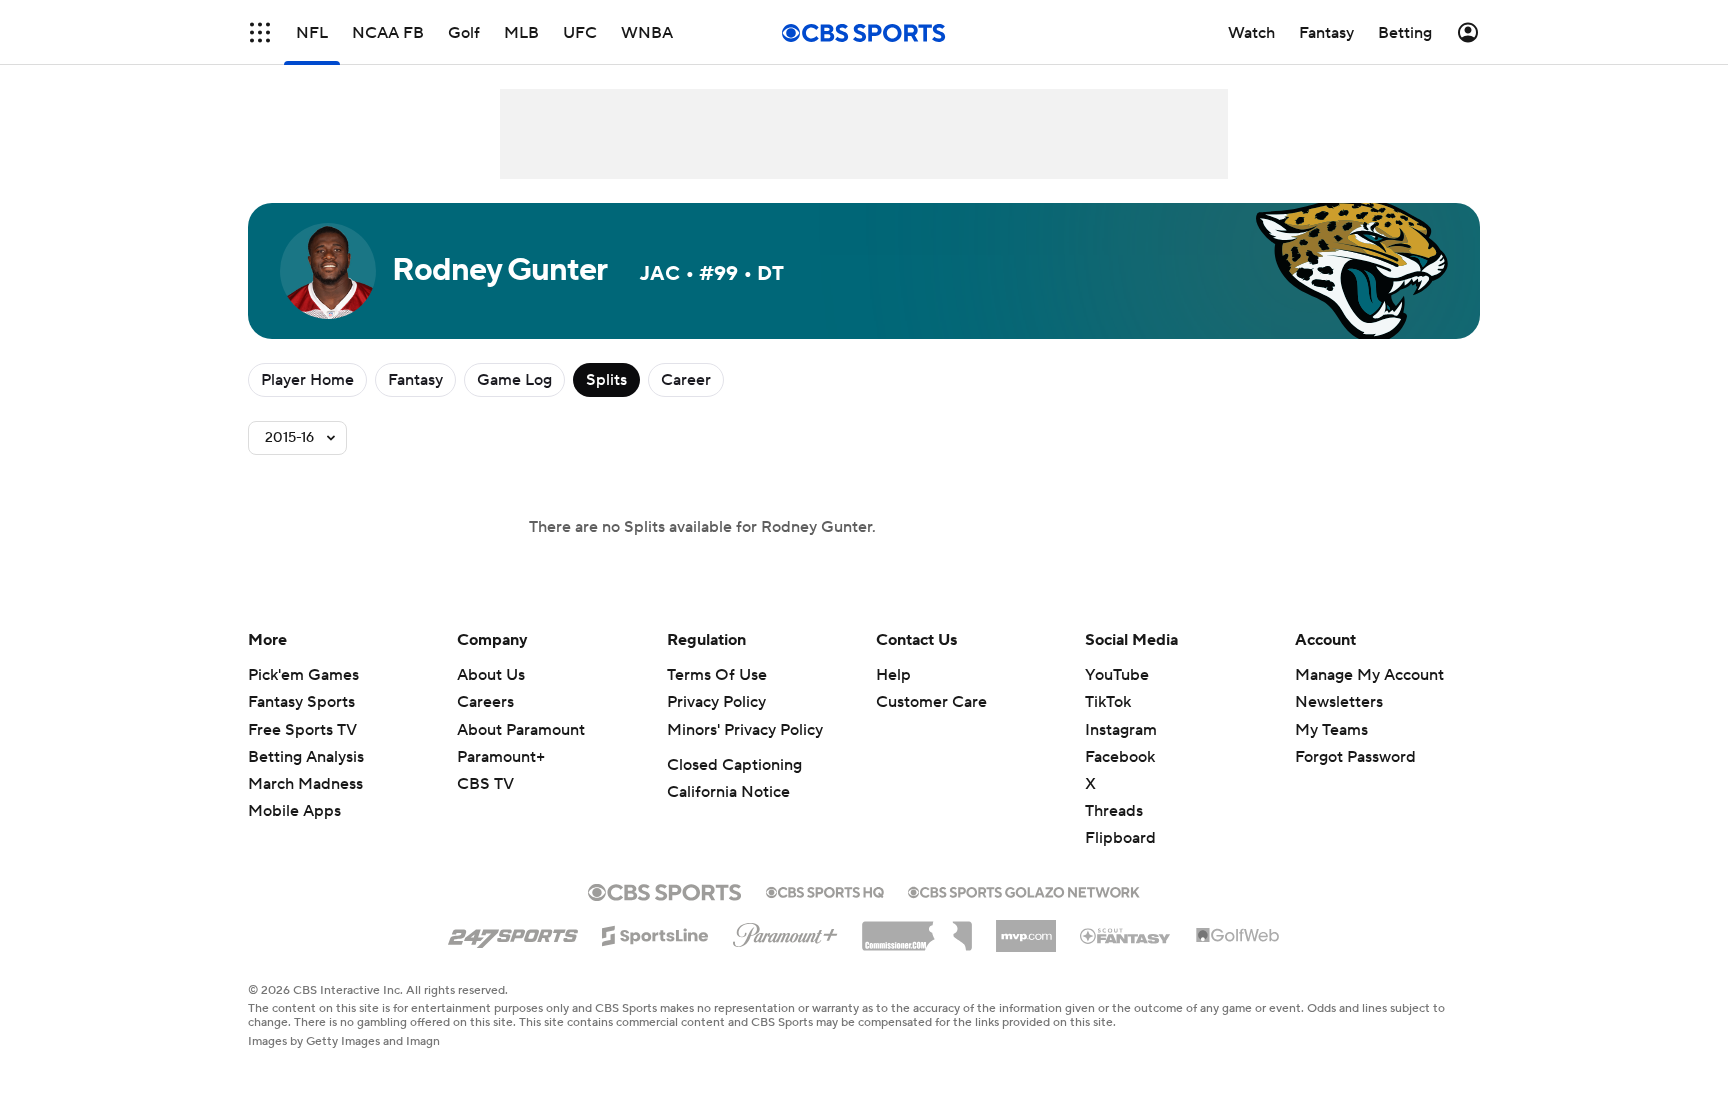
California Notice (728, 792)
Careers (485, 702)
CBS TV (485, 784)
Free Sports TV (302, 730)
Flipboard (1120, 838)
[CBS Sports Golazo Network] (1024, 890)
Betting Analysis (306, 757)
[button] (260, 32)
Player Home (307, 380)
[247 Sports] (513, 932)
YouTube (1117, 675)
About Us (491, 675)
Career (686, 380)
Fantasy (415, 380)
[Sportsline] (655, 933)
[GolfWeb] (1238, 936)
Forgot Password (1355, 757)
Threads (1114, 811)
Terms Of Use (717, 675)
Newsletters (1339, 702)
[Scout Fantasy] (1126, 935)
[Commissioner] (917, 929)
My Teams (1331, 730)
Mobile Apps (294, 811)
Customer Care (931, 702)
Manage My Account (1369, 675)
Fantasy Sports (301, 702)
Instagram (1121, 730)
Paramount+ (501, 757)
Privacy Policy (716, 702)
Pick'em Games (303, 675)
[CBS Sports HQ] (825, 890)
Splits (606, 380)
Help (893, 675)
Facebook (1120, 757)
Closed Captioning (734, 765)
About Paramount (521, 730)
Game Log (514, 380)
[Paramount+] (785, 931)
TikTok (1108, 702)
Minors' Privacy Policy (745, 730)
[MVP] (1026, 928)
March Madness (305, 784)
